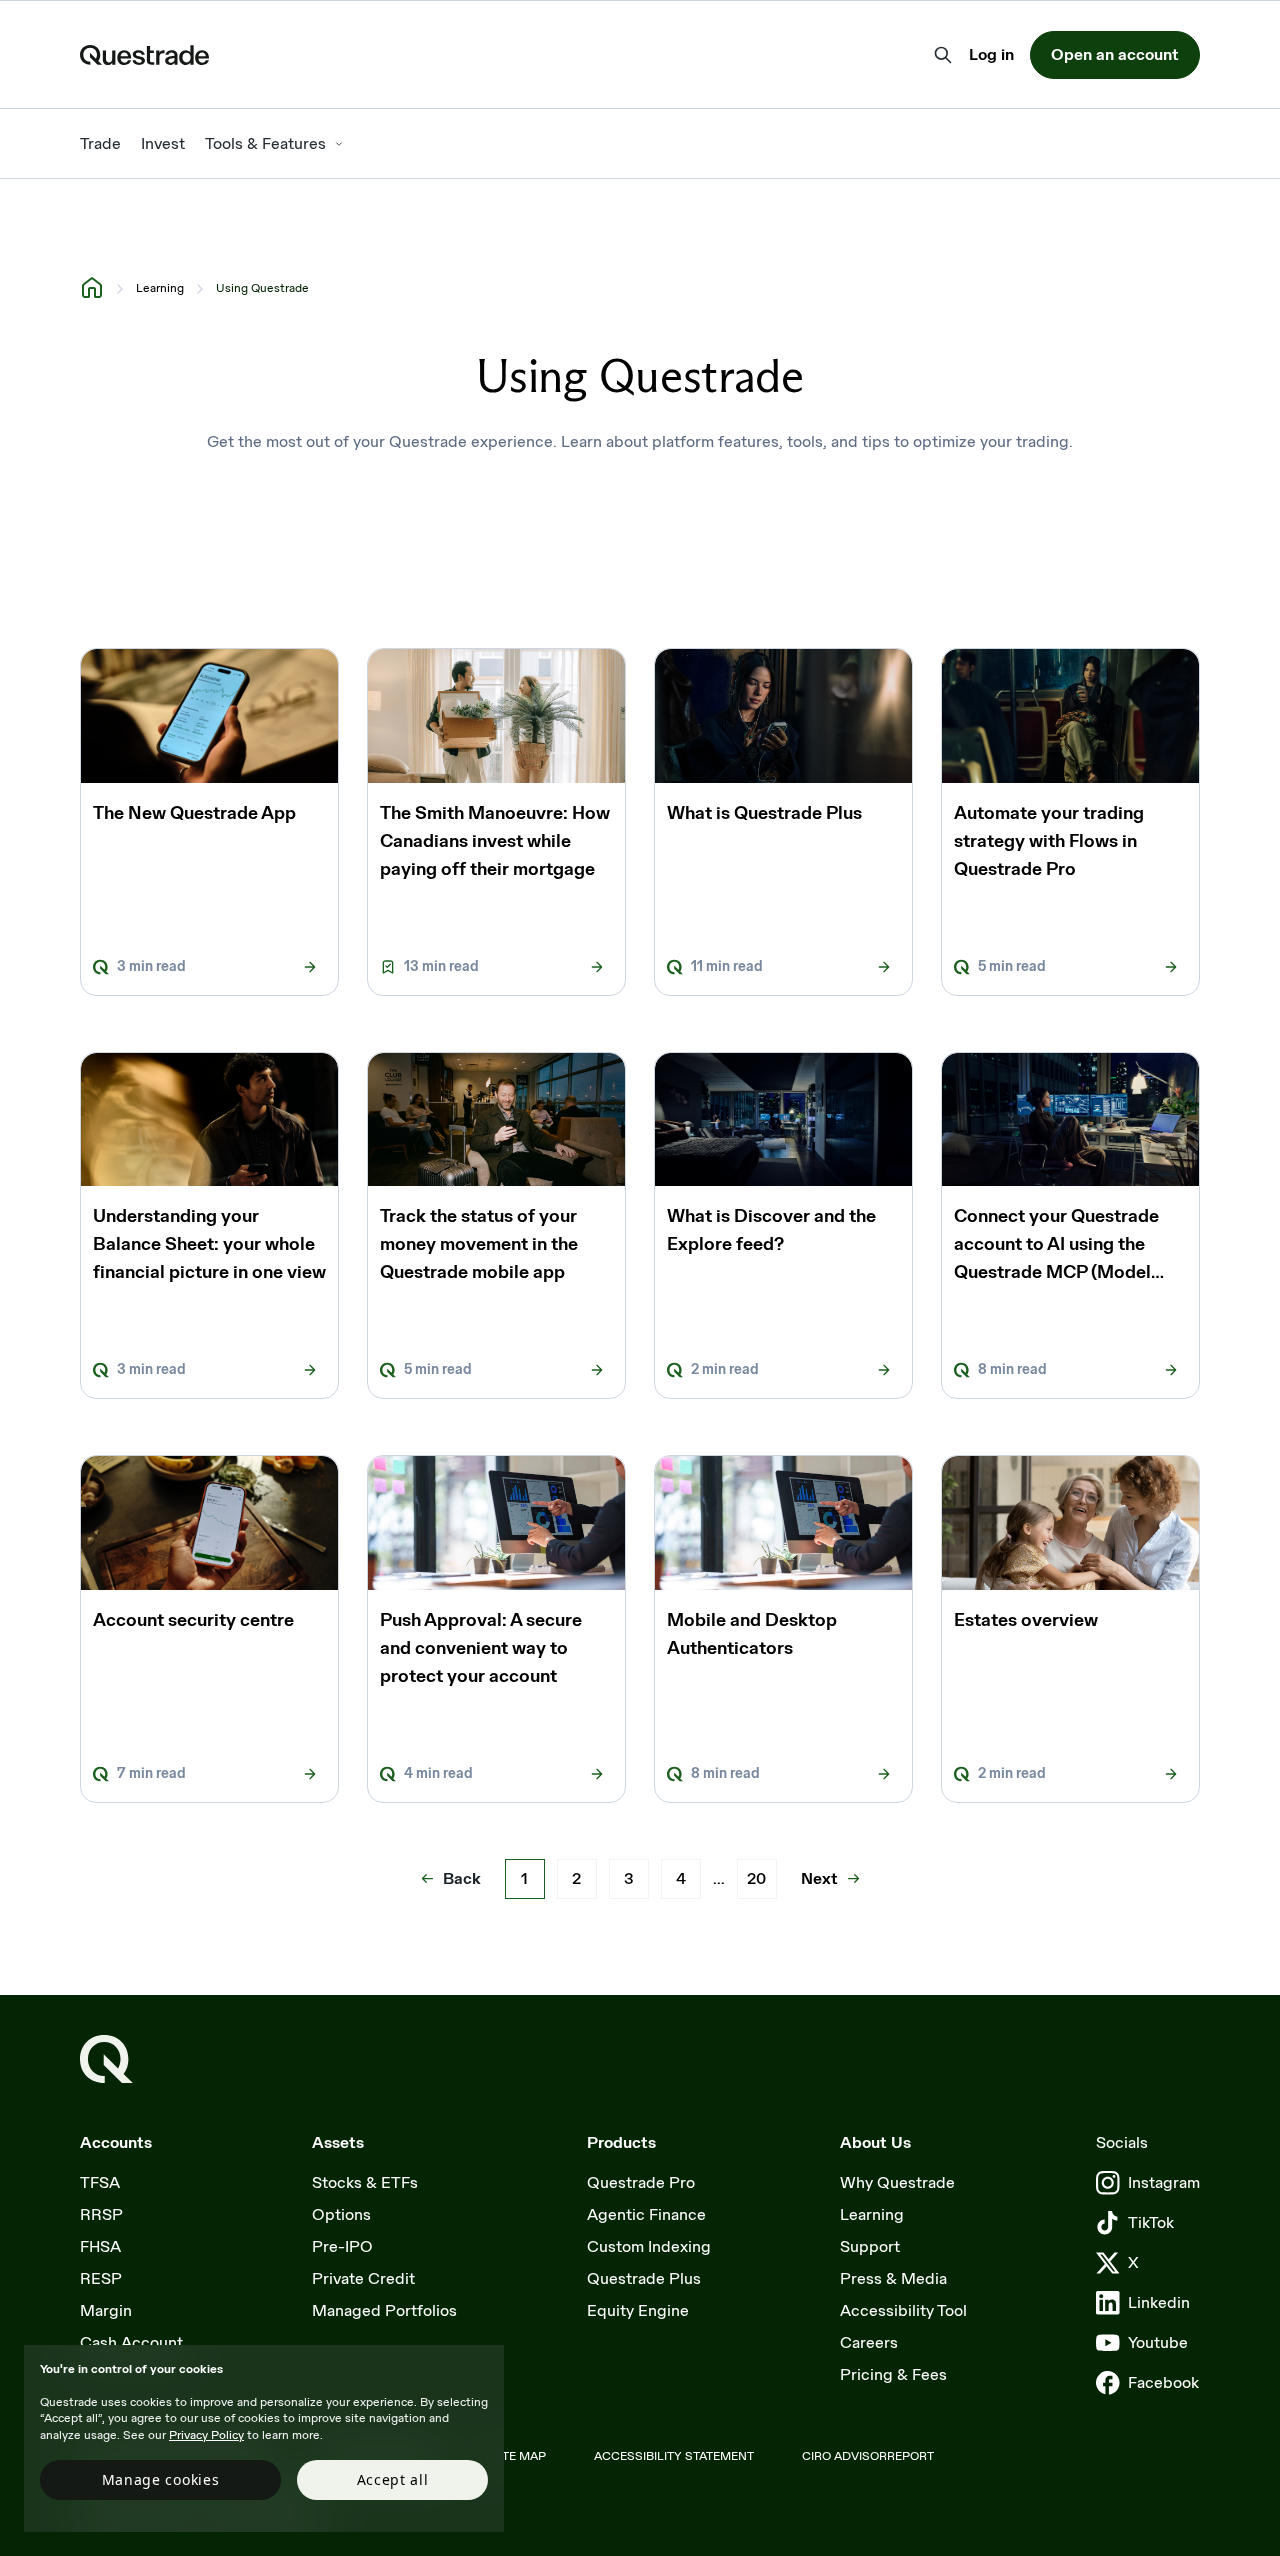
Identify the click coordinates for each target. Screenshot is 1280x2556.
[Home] (92, 286)
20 (756, 1878)
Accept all (393, 2479)
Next (819, 1878)
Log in (991, 56)
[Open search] (943, 55)
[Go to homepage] (106, 2059)
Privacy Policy (206, 2435)
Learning (160, 288)
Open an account (1115, 54)
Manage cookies (161, 2479)
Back (462, 1878)
